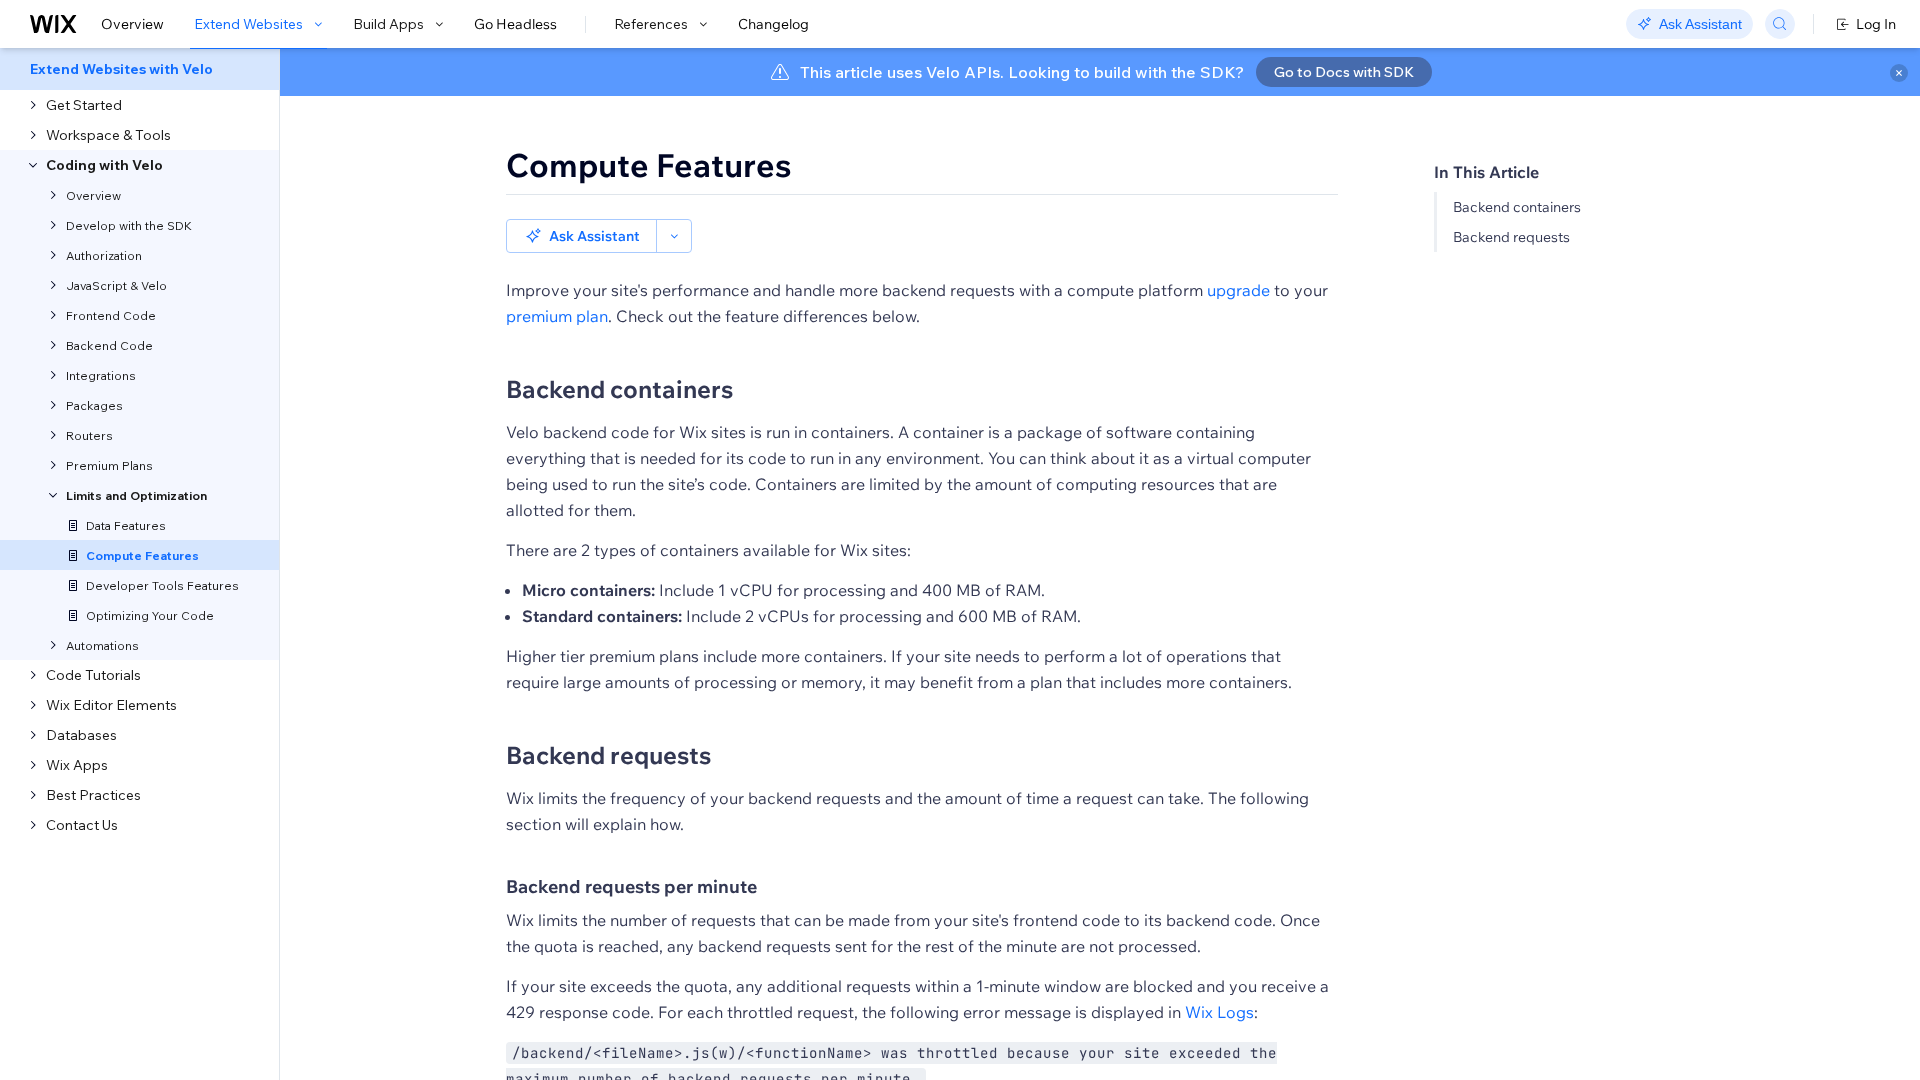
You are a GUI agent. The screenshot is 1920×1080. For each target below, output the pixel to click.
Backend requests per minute (631, 886)
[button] (581, 236)
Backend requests (1511, 237)
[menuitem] (139, 69)
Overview (132, 24)
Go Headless (515, 24)
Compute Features (649, 165)
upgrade (1238, 290)
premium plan (557, 316)
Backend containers (1517, 207)
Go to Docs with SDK (1344, 72)
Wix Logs (1219, 1012)
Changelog (773, 24)
